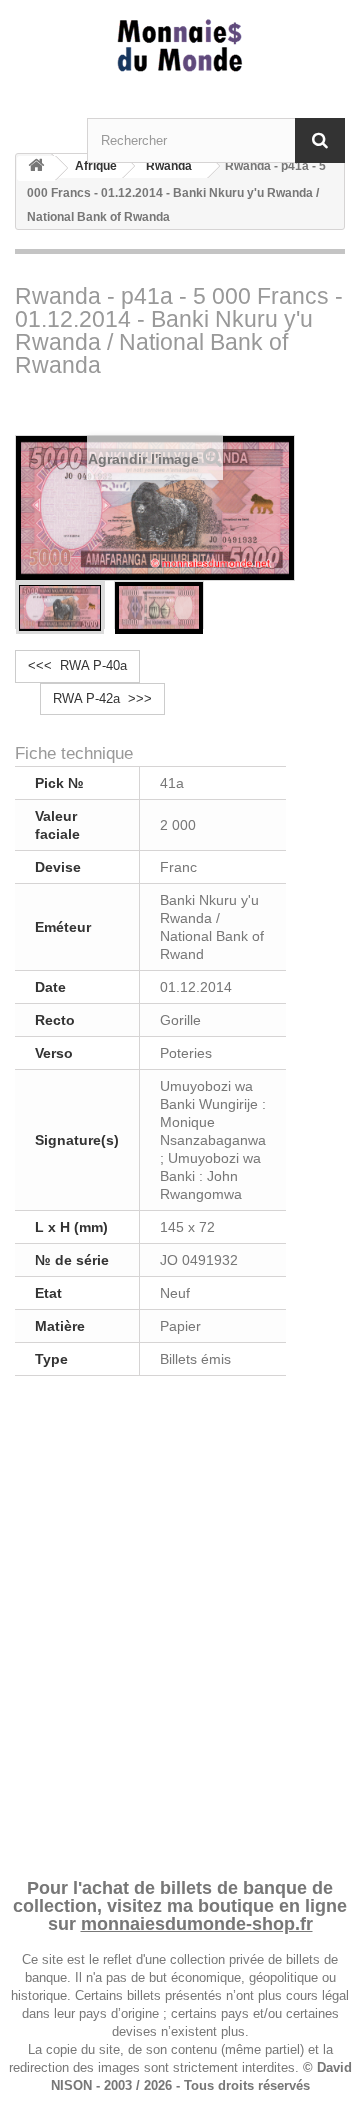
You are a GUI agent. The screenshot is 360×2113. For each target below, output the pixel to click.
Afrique (96, 166)
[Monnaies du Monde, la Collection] (180, 46)
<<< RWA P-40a (77, 665)
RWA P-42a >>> (102, 698)
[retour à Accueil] (36, 168)
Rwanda (169, 166)
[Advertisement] (180, 1623)
